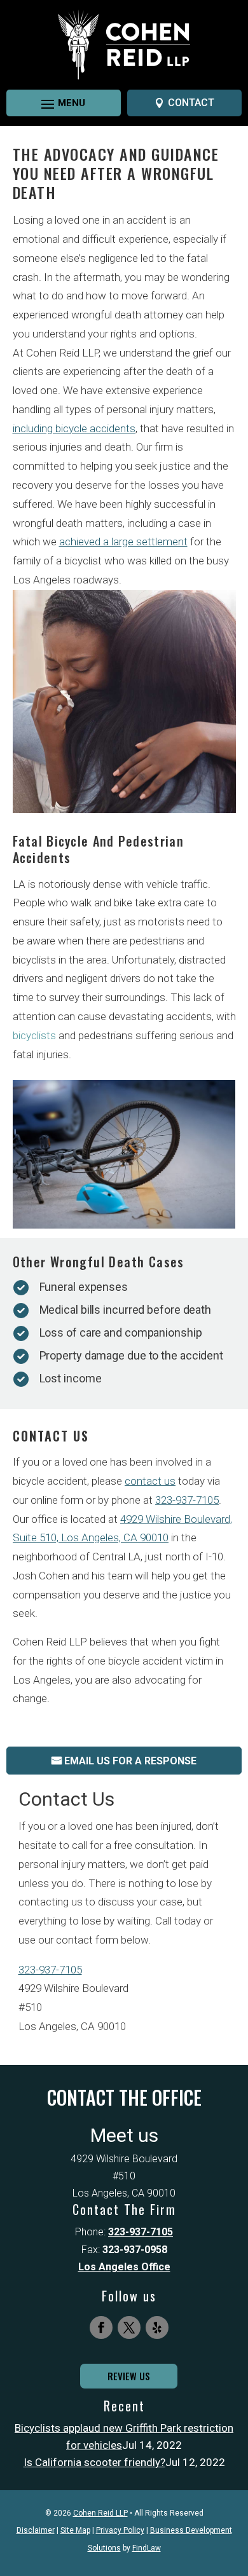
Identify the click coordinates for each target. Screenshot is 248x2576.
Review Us (129, 2376)
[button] (52, 104)
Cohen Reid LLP (100, 2513)
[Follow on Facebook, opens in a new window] (101, 2327)
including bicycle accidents (74, 428)
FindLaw (147, 2548)
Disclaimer (36, 2530)
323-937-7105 (187, 1500)
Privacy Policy (120, 2530)
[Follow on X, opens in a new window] (129, 2327)
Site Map (75, 2530)
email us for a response (130, 1761)
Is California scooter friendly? (94, 2462)
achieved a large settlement (123, 542)
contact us (150, 1481)
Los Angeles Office (124, 2267)
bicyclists (34, 1035)
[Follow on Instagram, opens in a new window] (157, 2327)
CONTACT (191, 103)
